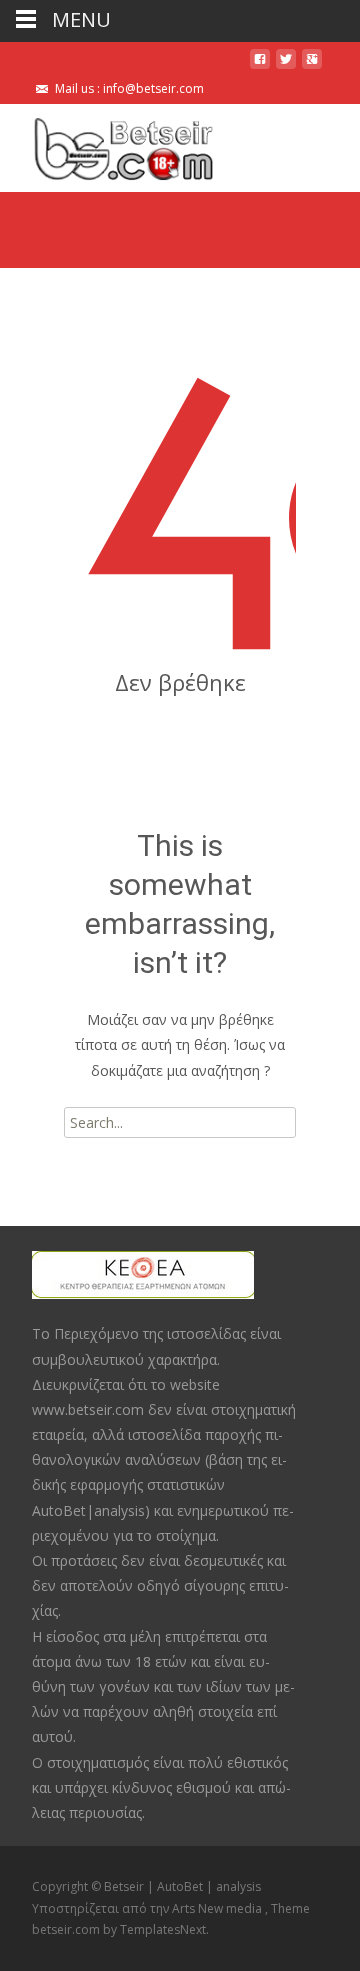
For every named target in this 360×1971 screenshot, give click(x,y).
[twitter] (286, 66)
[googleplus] (312, 66)
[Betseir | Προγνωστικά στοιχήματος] (107, 144)
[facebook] (260, 66)
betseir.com (67, 1929)
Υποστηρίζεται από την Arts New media (148, 1908)
